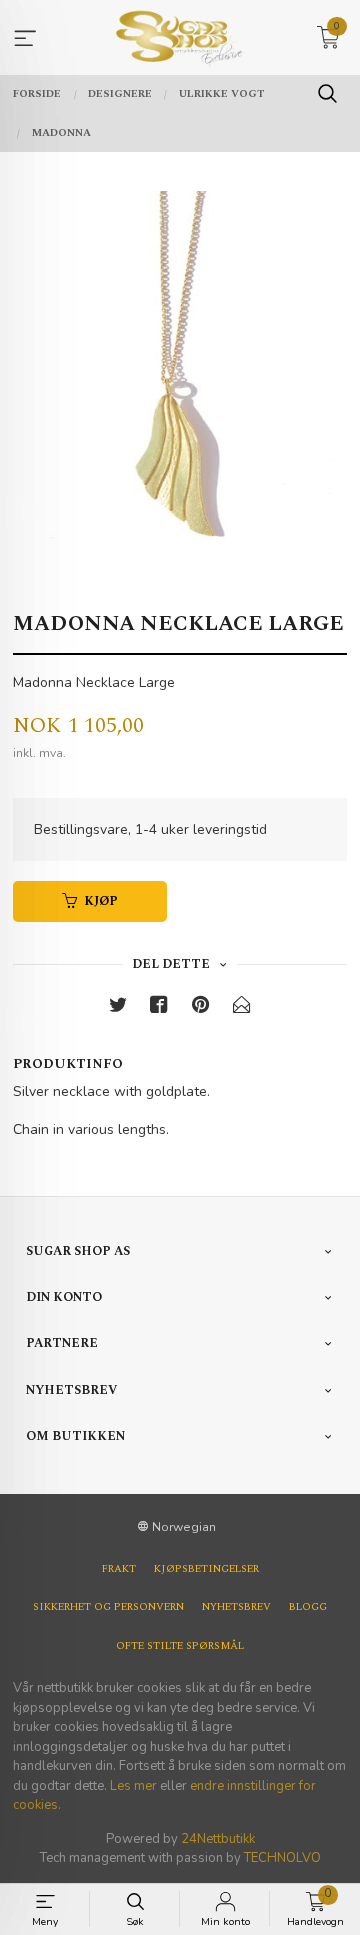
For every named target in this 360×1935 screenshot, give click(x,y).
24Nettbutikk (218, 1839)
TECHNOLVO (282, 1858)
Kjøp (101, 901)
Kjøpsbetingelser (206, 1569)
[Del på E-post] (242, 1008)
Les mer (133, 1786)
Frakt (119, 1569)
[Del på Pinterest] (201, 1008)
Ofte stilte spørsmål (180, 1646)
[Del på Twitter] (118, 1008)
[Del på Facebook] (159, 1008)
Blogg (308, 1607)
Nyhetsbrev (236, 1607)
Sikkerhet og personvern (108, 1607)
